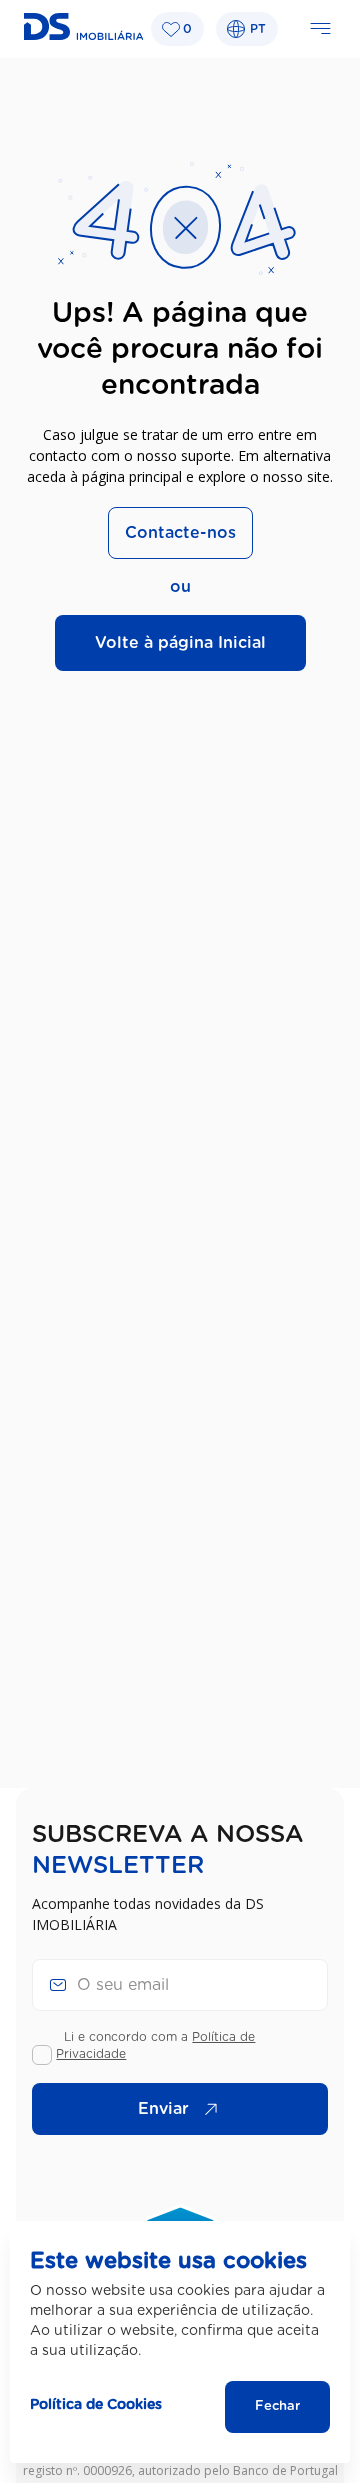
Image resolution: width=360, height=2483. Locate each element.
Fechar (277, 2406)
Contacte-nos (180, 533)
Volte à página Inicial (180, 643)
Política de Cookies (96, 2405)
